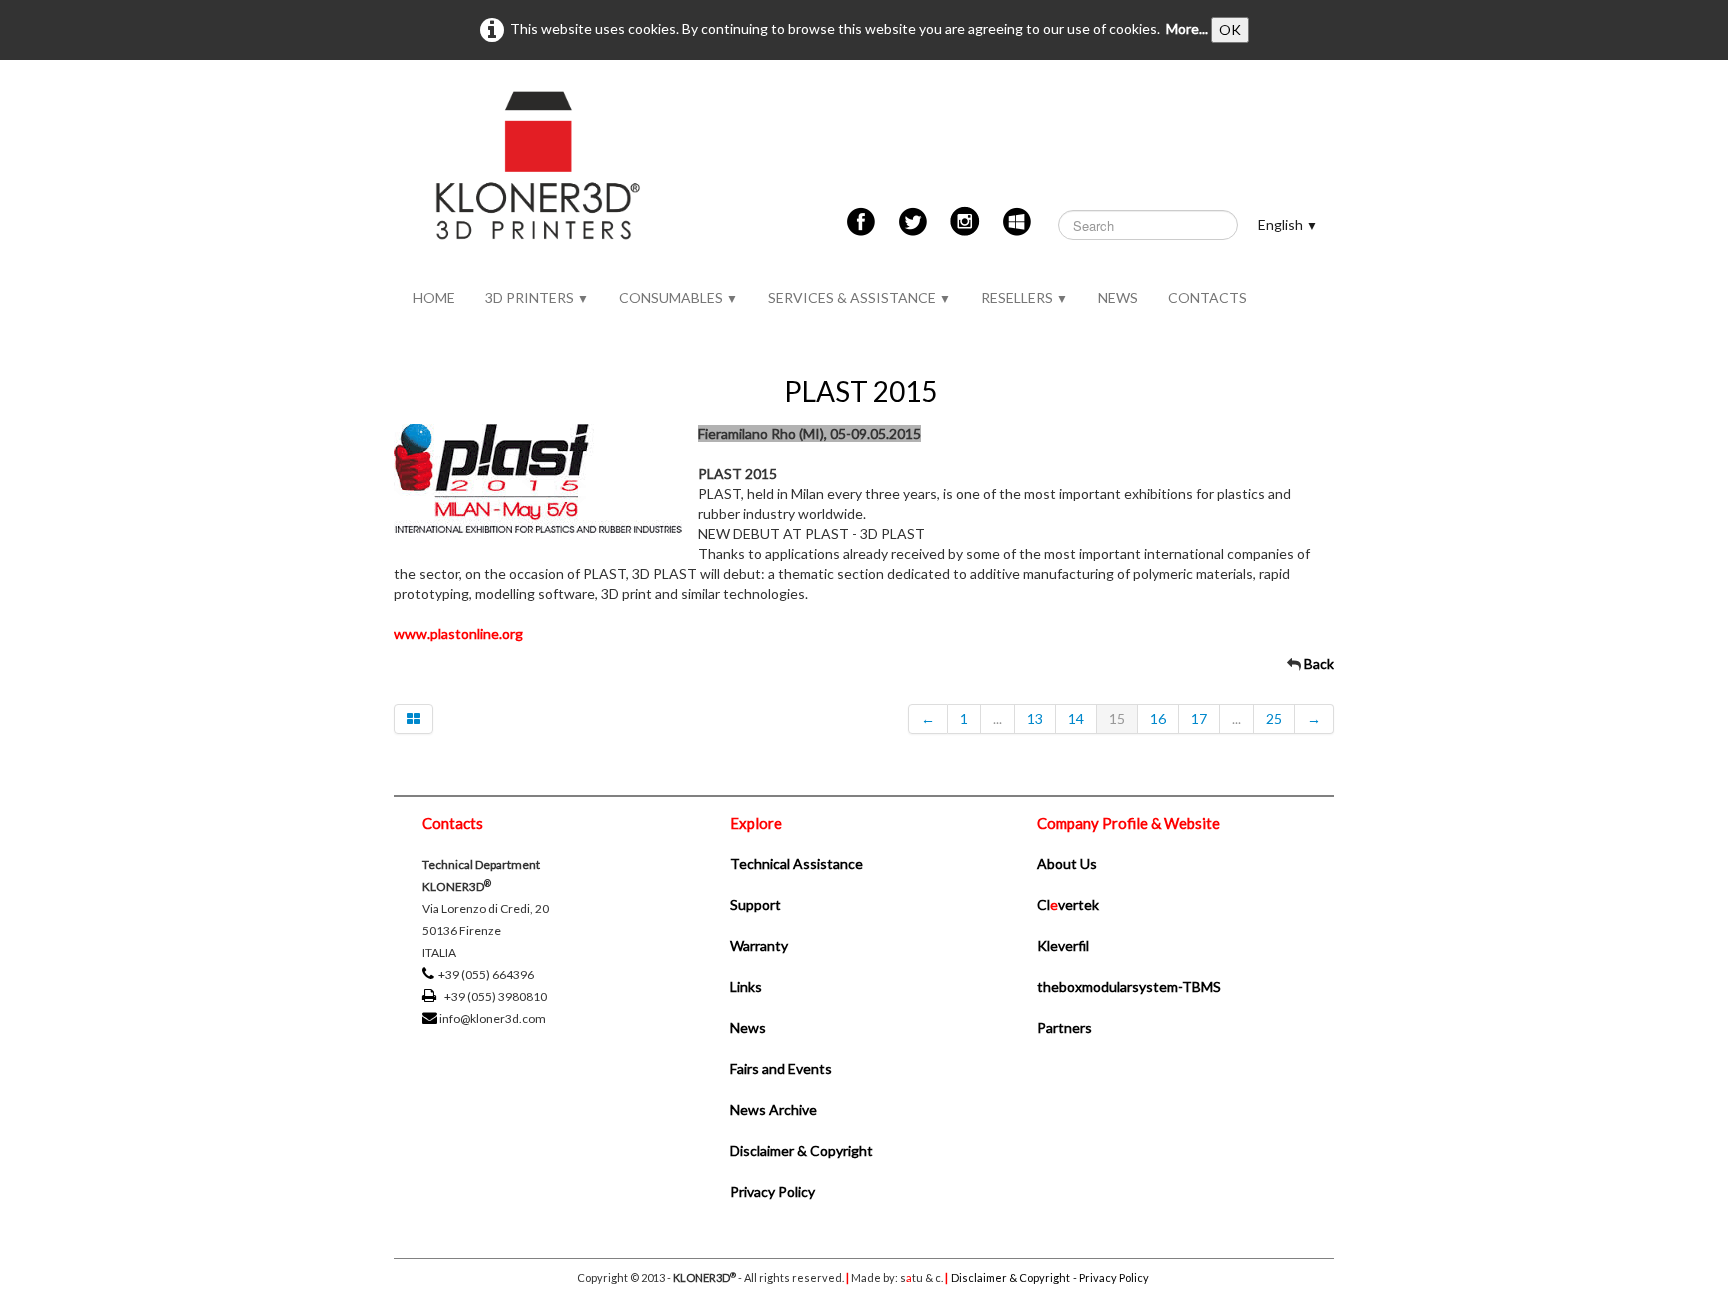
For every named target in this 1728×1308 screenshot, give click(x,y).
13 (1035, 718)
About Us (1067, 863)
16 (1158, 718)
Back (1319, 663)
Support (755, 904)
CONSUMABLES (678, 297)
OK (1230, 29)
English (1288, 224)
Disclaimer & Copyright (801, 1150)
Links (746, 986)
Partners (1064, 1027)
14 (1076, 718)
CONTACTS (1207, 297)
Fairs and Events (781, 1068)
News (748, 1027)
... (997, 718)
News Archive (773, 1109)
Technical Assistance (796, 863)
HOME (434, 297)
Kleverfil (1063, 945)
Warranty (759, 945)
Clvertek (1068, 904)
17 (1199, 718)
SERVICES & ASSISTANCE (859, 297)
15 (1117, 718)
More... (1187, 28)
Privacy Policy (772, 1191)
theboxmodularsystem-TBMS (1129, 986)
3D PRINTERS (537, 297)
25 (1274, 718)
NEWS (1118, 297)
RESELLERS (1024, 297)
